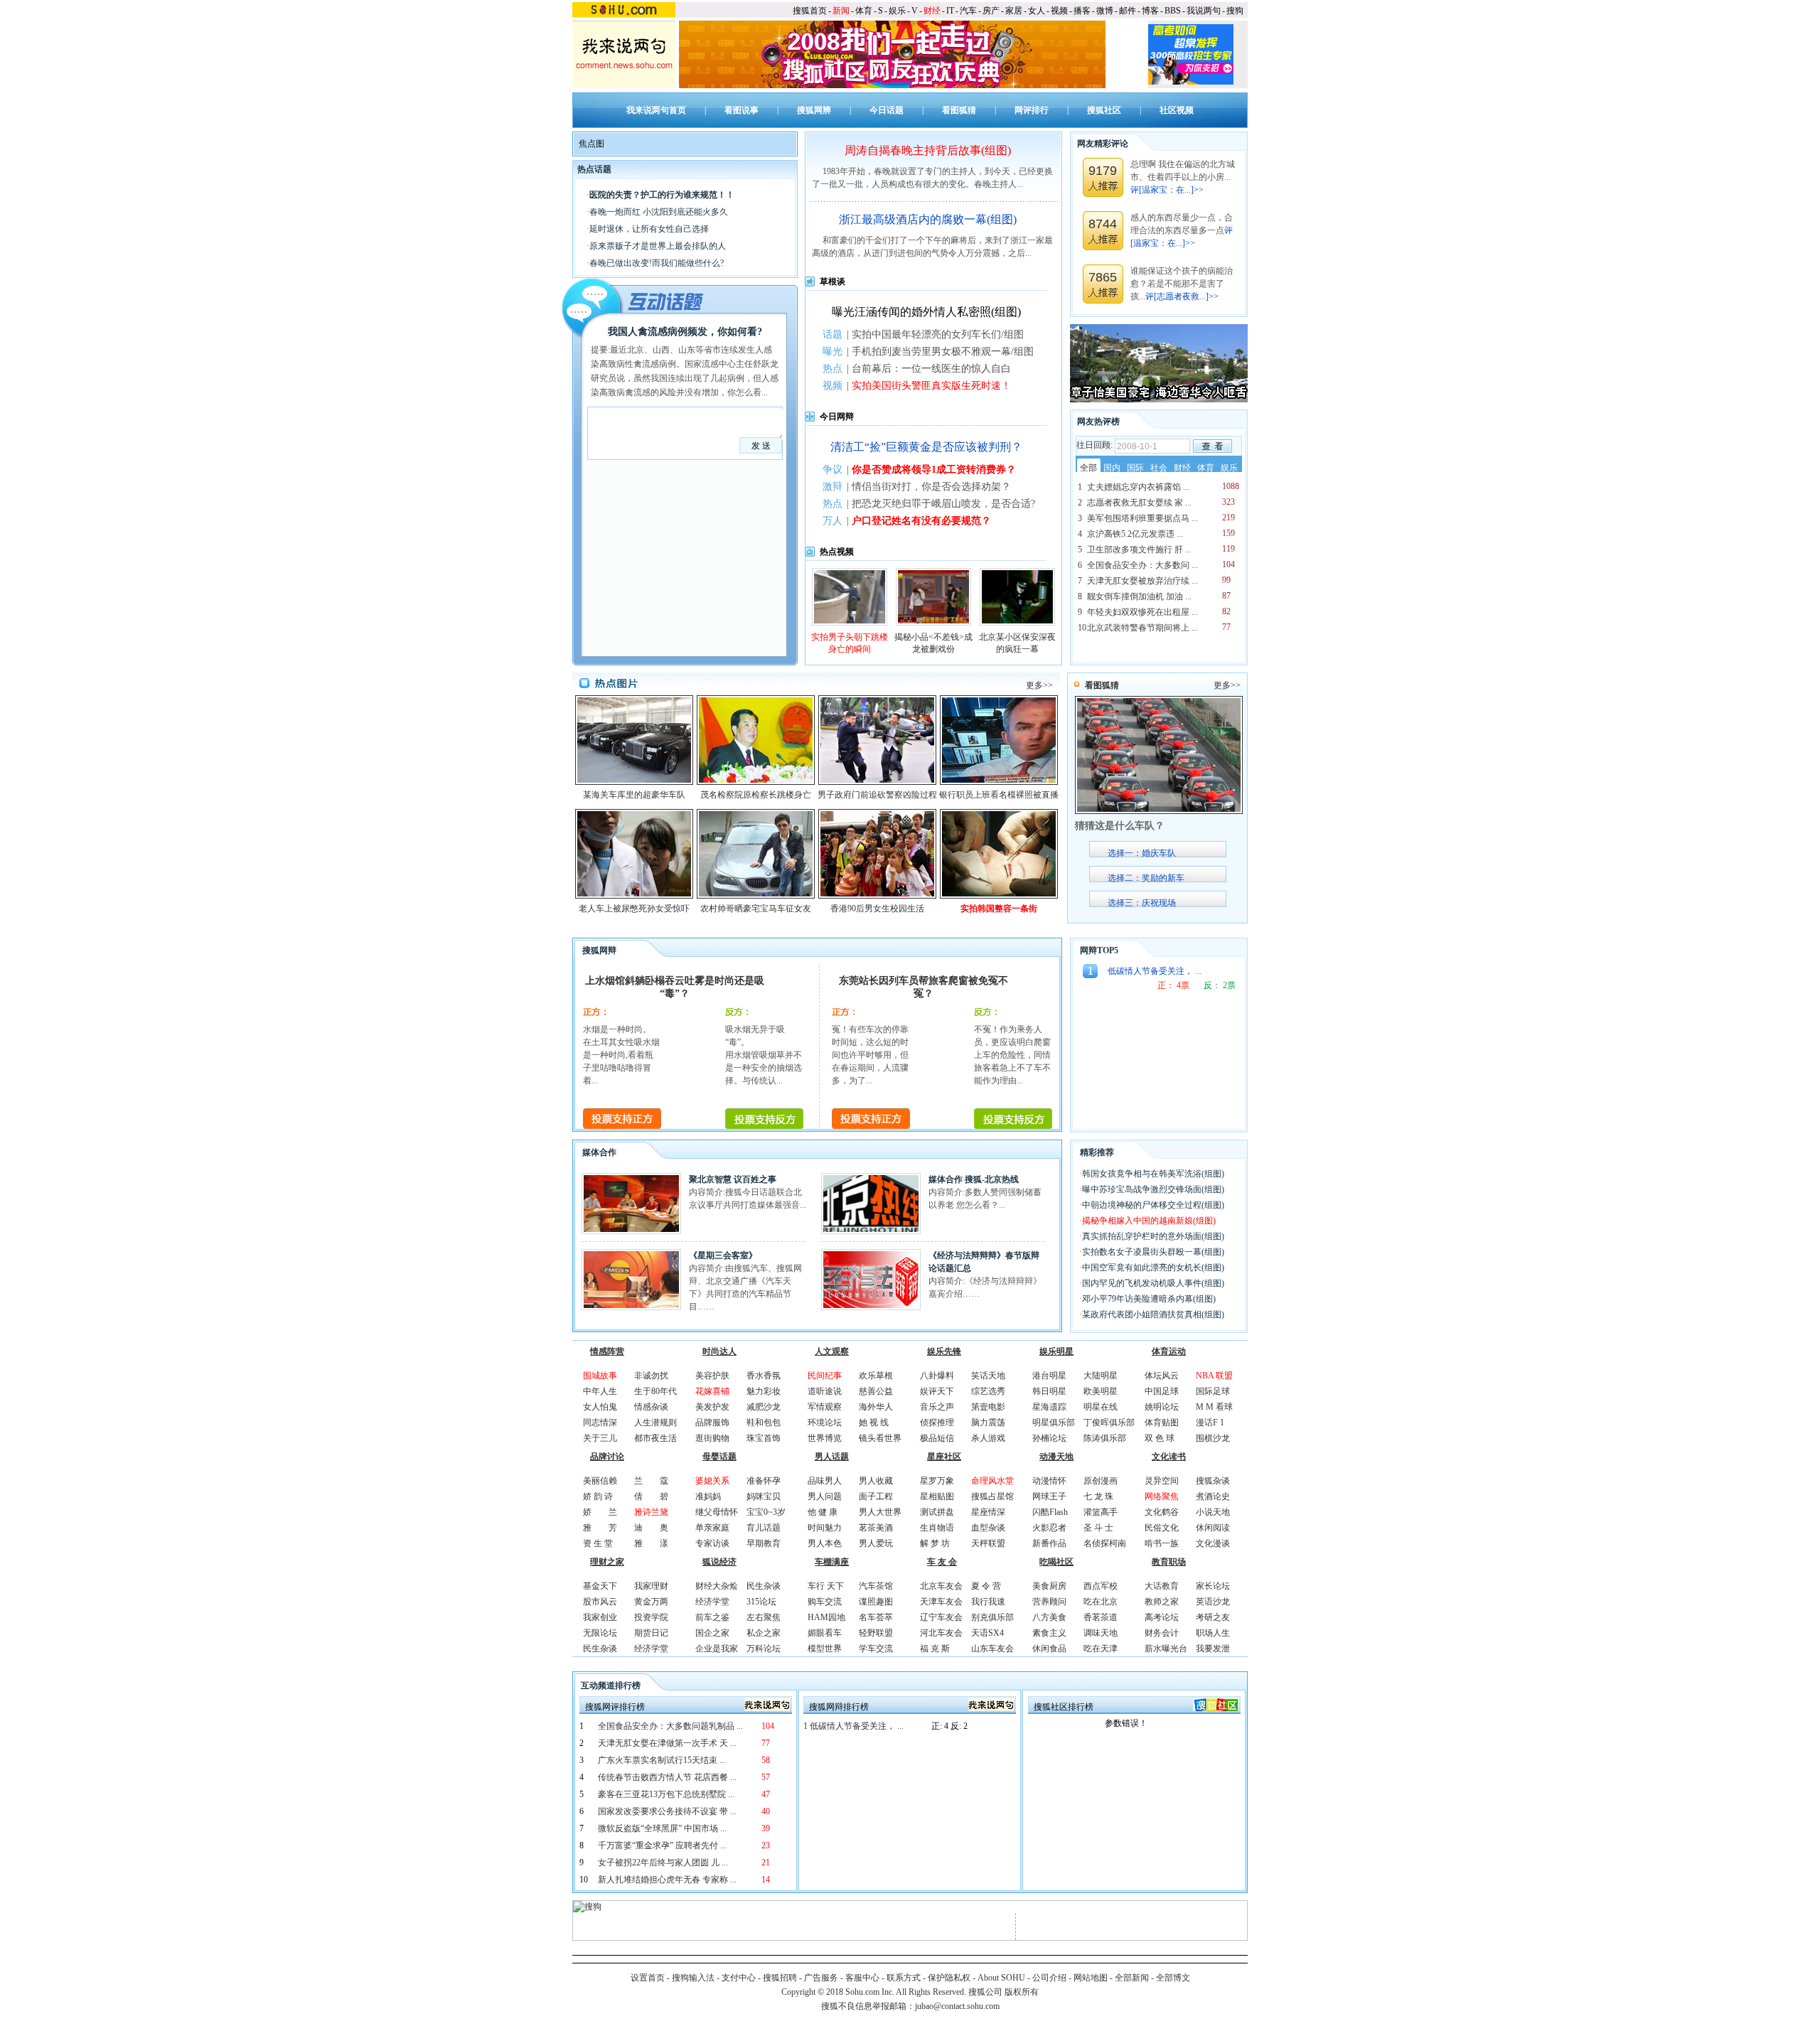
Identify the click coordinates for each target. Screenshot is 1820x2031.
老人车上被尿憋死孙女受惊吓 (634, 909)
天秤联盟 (988, 1543)
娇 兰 (600, 1512)
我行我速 (988, 1602)
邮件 (1128, 11)
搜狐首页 (810, 11)
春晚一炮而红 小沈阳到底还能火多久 (659, 212)
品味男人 (825, 1481)
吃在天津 (1101, 1649)
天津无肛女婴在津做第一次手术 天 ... (667, 1743)
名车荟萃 (876, 1617)
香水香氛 (764, 1376)
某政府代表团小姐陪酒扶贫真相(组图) (1153, 1314)
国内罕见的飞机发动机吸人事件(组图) (1153, 1283)
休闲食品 (1049, 1649)
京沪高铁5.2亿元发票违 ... (1135, 534)
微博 (1105, 11)
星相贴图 (937, 1496)
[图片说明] (1213, 446)
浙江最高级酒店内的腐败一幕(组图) (928, 219)
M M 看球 (1214, 1407)
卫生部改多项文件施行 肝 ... (1139, 550)
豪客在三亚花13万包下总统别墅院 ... (666, 1794)
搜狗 (1235, 11)
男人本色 (825, 1543)
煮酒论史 (1213, 1496)
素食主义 (1049, 1633)
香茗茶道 (1101, 1617)
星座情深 (988, 1512)
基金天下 (600, 1586)
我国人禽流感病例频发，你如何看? (685, 332)
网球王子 (1049, 1496)
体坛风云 (1162, 1376)
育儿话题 (764, 1528)
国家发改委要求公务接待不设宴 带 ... (667, 1811)
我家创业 (600, 1617)
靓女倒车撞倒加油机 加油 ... (1139, 596)
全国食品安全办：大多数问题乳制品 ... (670, 1726)
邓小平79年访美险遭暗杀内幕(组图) (1149, 1299)
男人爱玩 (876, 1543)
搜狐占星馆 (992, 1496)
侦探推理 (937, 1422)
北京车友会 (941, 1586)
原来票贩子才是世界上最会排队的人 (658, 246)
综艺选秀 (988, 1391)
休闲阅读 (1213, 1528)
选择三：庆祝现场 (1142, 903)
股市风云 (600, 1602)
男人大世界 (880, 1512)
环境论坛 (825, 1422)
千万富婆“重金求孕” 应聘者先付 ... (662, 1845)
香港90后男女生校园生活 (877, 909)
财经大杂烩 (717, 1586)
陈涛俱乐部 (1105, 1438)
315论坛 (761, 1602)
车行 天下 (826, 1586)
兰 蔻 (651, 1481)
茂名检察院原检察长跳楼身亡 (756, 795)
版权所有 (1022, 1992)
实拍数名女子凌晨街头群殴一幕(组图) (1153, 1252)
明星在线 (1101, 1407)
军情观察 (825, 1407)
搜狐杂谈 (1213, 1481)
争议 (833, 470)
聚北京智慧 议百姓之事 (733, 1179)
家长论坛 (1213, 1586)
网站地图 (1091, 1978)
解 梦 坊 (935, 1543)
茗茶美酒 (876, 1528)
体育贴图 (1162, 1422)
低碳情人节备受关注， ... (1155, 971)
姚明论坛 (1162, 1407)
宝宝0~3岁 (766, 1512)
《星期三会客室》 (723, 1255)
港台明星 (1049, 1376)
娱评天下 (937, 1391)
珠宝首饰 (764, 1438)
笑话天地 (988, 1376)
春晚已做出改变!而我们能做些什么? (657, 263)
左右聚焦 (764, 1617)
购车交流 (825, 1602)
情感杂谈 (651, 1407)
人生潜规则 (655, 1422)
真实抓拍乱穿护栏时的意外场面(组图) (1153, 1236)
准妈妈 (708, 1496)
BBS (1173, 11)
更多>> (1039, 685)
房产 (991, 11)
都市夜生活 (655, 1438)
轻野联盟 (876, 1633)
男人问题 (825, 1496)
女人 (1037, 11)
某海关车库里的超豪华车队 (634, 795)
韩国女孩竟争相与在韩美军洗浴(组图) (1153, 1174)
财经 (932, 11)
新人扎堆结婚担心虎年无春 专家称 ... (667, 1880)
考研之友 (1213, 1617)
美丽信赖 (600, 1481)
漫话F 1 (1210, 1422)
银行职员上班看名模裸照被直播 (999, 795)
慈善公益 (876, 1391)
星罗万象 (937, 1481)
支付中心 (739, 1978)
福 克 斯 (935, 1649)
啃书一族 (1162, 1543)
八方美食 (1049, 1617)
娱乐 (897, 11)
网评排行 (1032, 110)
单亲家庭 (712, 1528)
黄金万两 (651, 1602)
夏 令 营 (986, 1586)
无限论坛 (600, 1633)
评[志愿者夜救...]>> (1182, 296)
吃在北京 (1101, 1602)
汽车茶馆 (876, 1586)
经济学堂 (651, 1649)
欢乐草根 (876, 1376)
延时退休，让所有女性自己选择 (649, 229)
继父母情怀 (717, 1512)
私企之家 (764, 1633)
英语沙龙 (1213, 1602)
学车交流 (876, 1649)
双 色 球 (1160, 1438)
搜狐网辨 (814, 110)
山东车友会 (992, 1649)
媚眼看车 (825, 1633)
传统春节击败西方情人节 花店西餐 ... (667, 1777)
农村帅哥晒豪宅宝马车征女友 (756, 909)
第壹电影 (988, 1407)
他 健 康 (823, 1512)
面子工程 (876, 1496)
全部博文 (1173, 1978)
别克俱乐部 (992, 1617)
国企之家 (712, 1633)
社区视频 (1177, 110)
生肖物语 (937, 1528)
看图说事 (742, 110)
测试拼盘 (937, 1512)
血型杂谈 (988, 1528)
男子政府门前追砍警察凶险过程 (877, 795)
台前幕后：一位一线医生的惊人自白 (931, 369)
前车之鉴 (712, 1617)
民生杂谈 (600, 1649)
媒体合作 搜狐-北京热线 (974, 1179)
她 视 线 (874, 1422)
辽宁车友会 (941, 1617)
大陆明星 (1101, 1376)
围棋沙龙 (1213, 1438)
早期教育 (764, 1543)
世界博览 (825, 1438)
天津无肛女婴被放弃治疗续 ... (1142, 581)
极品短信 (937, 1438)
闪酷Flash (1050, 1512)
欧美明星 (1101, 1391)
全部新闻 (1132, 1978)
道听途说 (825, 1391)
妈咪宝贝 (764, 1496)
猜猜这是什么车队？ (1120, 826)
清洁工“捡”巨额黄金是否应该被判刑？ (926, 447)
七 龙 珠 (1098, 1496)
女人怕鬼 (600, 1407)
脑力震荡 (988, 1422)
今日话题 (887, 110)
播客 (1082, 11)
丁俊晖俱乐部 (1109, 1422)
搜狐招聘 (780, 1978)
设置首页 (648, 1978)
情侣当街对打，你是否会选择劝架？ (931, 487)
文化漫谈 (1213, 1543)
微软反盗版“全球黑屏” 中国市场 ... (662, 1828)
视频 (1059, 11)
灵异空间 (1162, 1481)
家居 (1014, 11)
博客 (1150, 11)
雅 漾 (651, 1543)
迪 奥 (651, 1528)
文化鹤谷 (1162, 1512)
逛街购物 (712, 1438)
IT (950, 11)
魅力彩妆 (764, 1391)
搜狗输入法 (693, 1978)
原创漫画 (1101, 1481)
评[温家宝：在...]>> (1167, 190)
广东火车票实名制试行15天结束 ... (662, 1760)
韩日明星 (1049, 1391)
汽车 (968, 11)
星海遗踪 (1049, 1407)
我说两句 (1204, 11)
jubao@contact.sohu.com (957, 2006)
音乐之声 (937, 1407)
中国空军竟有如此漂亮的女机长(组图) (1153, 1268)
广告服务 (821, 1978)
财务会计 (1162, 1633)
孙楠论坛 (1049, 1438)
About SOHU (1001, 1978)
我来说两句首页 (656, 110)
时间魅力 (825, 1528)
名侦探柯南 (1105, 1543)
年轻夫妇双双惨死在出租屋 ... (1142, 612)
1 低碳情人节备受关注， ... (853, 1726)
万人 (833, 521)
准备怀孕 (764, 1481)
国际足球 (1213, 1391)
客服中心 (862, 1978)
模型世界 (825, 1649)
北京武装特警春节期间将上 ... (1142, 628)
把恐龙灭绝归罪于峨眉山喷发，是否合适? (943, 504)
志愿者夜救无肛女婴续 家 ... (1139, 503)
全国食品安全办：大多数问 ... (1142, 565)
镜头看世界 (880, 1438)
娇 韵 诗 (598, 1496)
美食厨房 (1049, 1586)
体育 (864, 11)
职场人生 (1213, 1633)
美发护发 (712, 1407)
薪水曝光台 (1166, 1649)
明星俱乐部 (1054, 1422)
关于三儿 (600, 1438)
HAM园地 (826, 1617)
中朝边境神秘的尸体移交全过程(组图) (1153, 1205)
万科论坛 (764, 1649)
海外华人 (876, 1407)
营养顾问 (1049, 1602)
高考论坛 (1162, 1617)
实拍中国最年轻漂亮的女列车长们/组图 (938, 334)
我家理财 (651, 1586)
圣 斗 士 (1098, 1528)
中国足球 (1162, 1391)
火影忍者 (1049, 1528)
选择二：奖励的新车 (1146, 878)
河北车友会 (941, 1633)
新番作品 (1049, 1543)
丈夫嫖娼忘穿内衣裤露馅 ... (1138, 487)
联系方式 (904, 1978)
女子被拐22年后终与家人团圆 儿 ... (663, 1863)
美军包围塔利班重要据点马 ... (1142, 518)
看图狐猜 (959, 110)
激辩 (833, 487)
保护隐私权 (949, 1978)
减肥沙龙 (764, 1407)
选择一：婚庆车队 (1142, 853)
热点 (833, 369)
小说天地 (1213, 1512)
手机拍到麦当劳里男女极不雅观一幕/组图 (943, 352)
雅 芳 (600, 1528)
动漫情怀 (1049, 1481)
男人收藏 (876, 1481)
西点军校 (1101, 1586)
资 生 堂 (598, 1543)
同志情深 (600, 1422)
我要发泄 (1213, 1649)
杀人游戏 (988, 1438)
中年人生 (600, 1391)
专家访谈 (712, 1543)
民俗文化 (1162, 1528)
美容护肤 (712, 1376)
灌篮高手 (1101, 1512)
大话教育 (1162, 1586)
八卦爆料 (937, 1376)
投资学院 (651, 1617)
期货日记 (651, 1633)
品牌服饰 (712, 1422)
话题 (833, 334)
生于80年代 (655, 1391)
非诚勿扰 (651, 1376)
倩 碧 (651, 1496)
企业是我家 (717, 1649)
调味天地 (1101, 1633)
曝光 (833, 352)
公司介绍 (1049, 1978)
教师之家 (1162, 1602)
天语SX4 (987, 1633)
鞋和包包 (764, 1422)
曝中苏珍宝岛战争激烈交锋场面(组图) (1153, 1189)
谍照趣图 (876, 1602)
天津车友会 (941, 1602)
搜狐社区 (1104, 110)
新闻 (841, 11)
